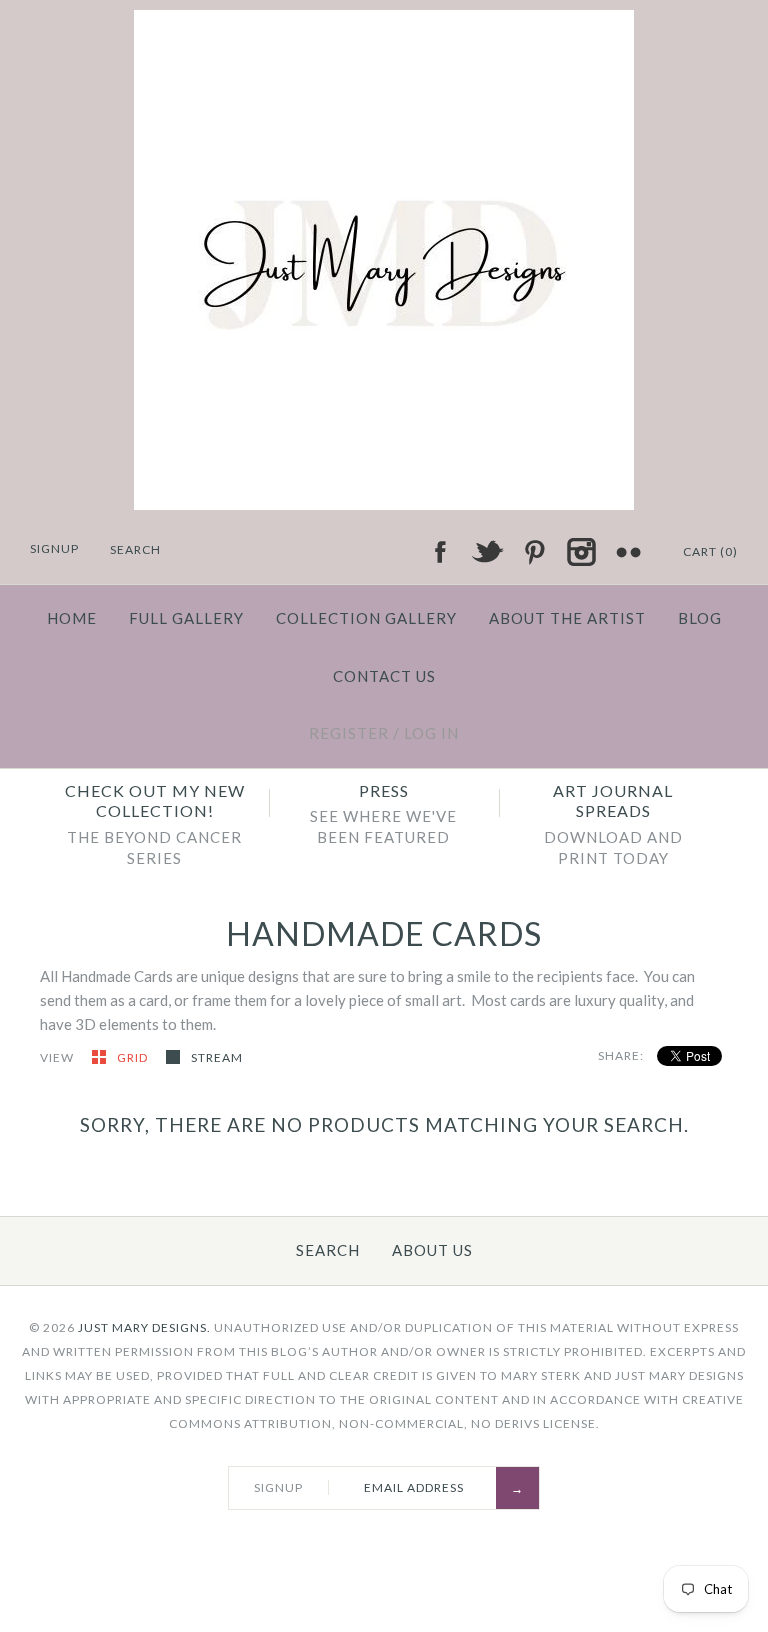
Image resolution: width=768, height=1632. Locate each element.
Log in (431, 733)
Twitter (487, 552)
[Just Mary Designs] (384, 22)
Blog (700, 618)
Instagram (581, 552)
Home (72, 618)
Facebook (440, 552)
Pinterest (534, 552)
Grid (134, 1057)
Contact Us (384, 676)
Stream (217, 1057)
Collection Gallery (366, 618)
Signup (54, 548)
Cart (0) (710, 551)
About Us (432, 1250)
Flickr (628, 552)
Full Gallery (186, 618)
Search (328, 1250)
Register (349, 733)
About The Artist (567, 618)
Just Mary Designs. (144, 1327)
